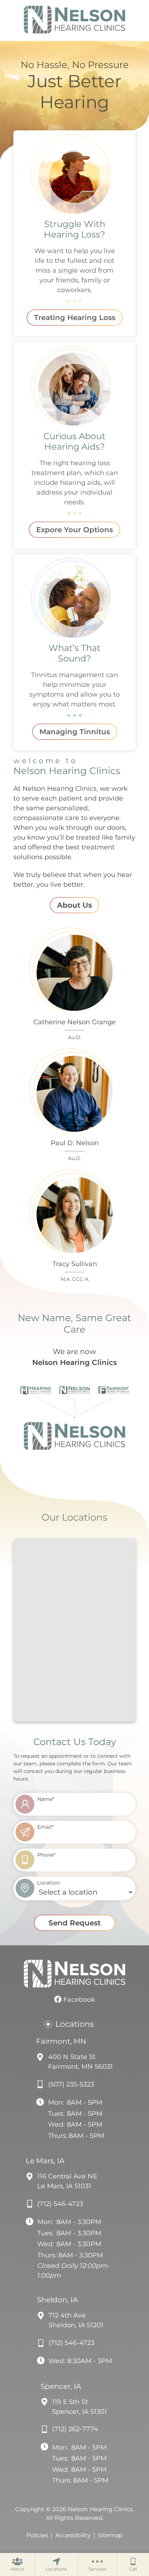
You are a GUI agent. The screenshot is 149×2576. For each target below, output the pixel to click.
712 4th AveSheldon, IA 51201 (76, 2320)
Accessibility (73, 2535)
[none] (17, 2564)
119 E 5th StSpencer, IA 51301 (80, 2407)
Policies (37, 2535)
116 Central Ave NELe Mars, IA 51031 (67, 2181)
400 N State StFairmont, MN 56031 (80, 2062)
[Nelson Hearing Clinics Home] (74, 20)
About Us (74, 905)
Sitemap (110, 2535)
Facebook (78, 2000)
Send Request (74, 1923)
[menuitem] (17, 2564)
